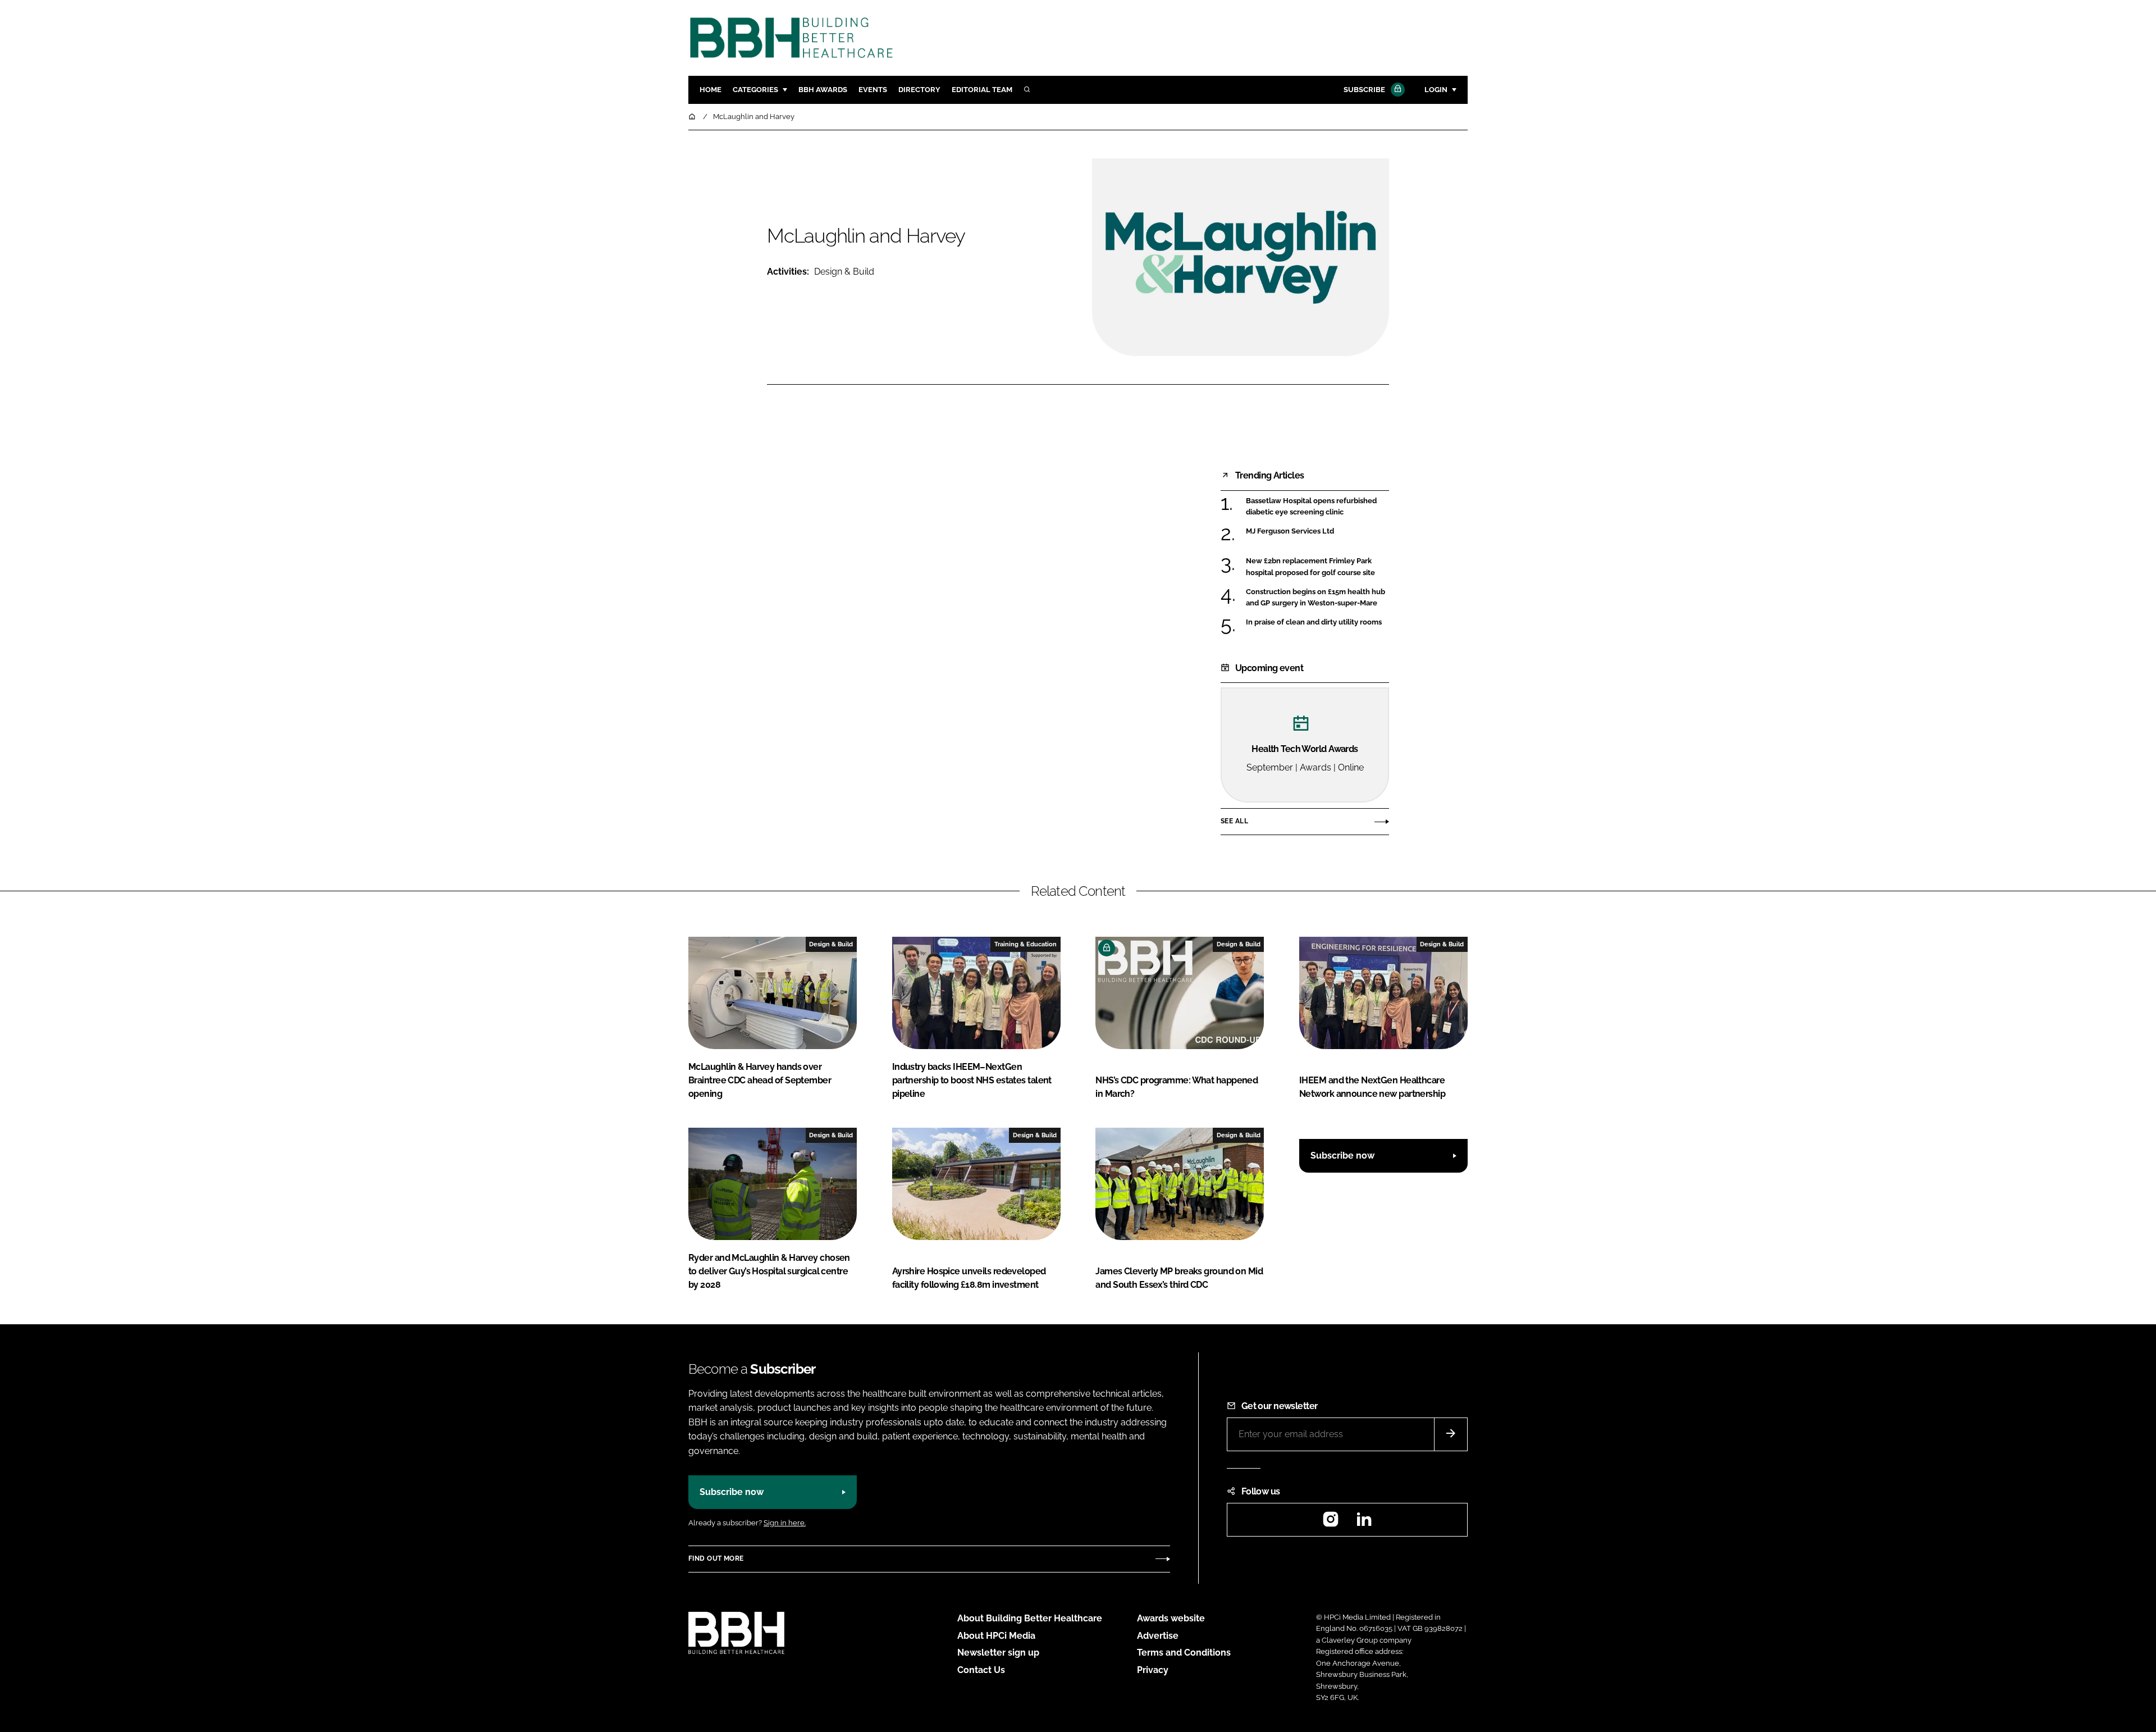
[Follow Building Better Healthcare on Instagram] (1331, 1523)
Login (1436, 90)
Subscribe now (1342, 1156)
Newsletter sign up (998, 1653)
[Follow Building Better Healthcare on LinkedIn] (1364, 1523)
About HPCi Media (996, 1636)
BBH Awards (823, 90)
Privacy (1153, 1670)
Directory (919, 90)
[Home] (693, 117)
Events (873, 90)
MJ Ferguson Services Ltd (1317, 531)
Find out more (716, 1558)
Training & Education (1026, 944)
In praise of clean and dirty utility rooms (1317, 622)
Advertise (1158, 1636)
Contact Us (981, 1670)
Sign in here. (785, 1523)
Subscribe (1364, 90)
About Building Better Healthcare (1030, 1618)
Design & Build (844, 272)
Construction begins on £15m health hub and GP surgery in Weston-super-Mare (1317, 598)
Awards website (1171, 1618)
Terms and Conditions (1184, 1653)
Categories (755, 90)
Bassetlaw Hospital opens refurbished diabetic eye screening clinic (1317, 507)
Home (711, 90)
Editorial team (982, 90)
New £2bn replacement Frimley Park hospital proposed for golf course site (1317, 567)
